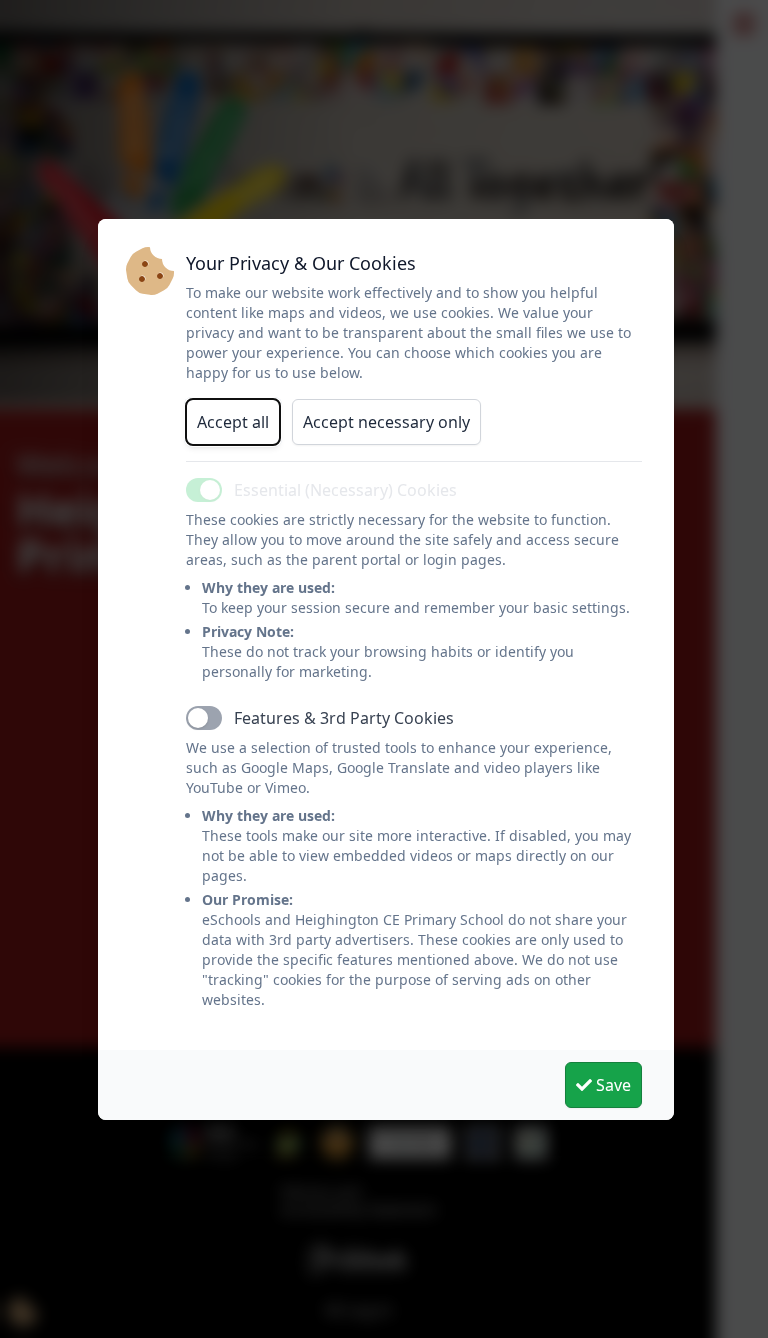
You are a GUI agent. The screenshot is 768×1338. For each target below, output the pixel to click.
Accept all (233, 422)
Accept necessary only (386, 422)
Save (611, 1085)
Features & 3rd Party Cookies (344, 718)
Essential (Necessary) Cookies (345, 490)
